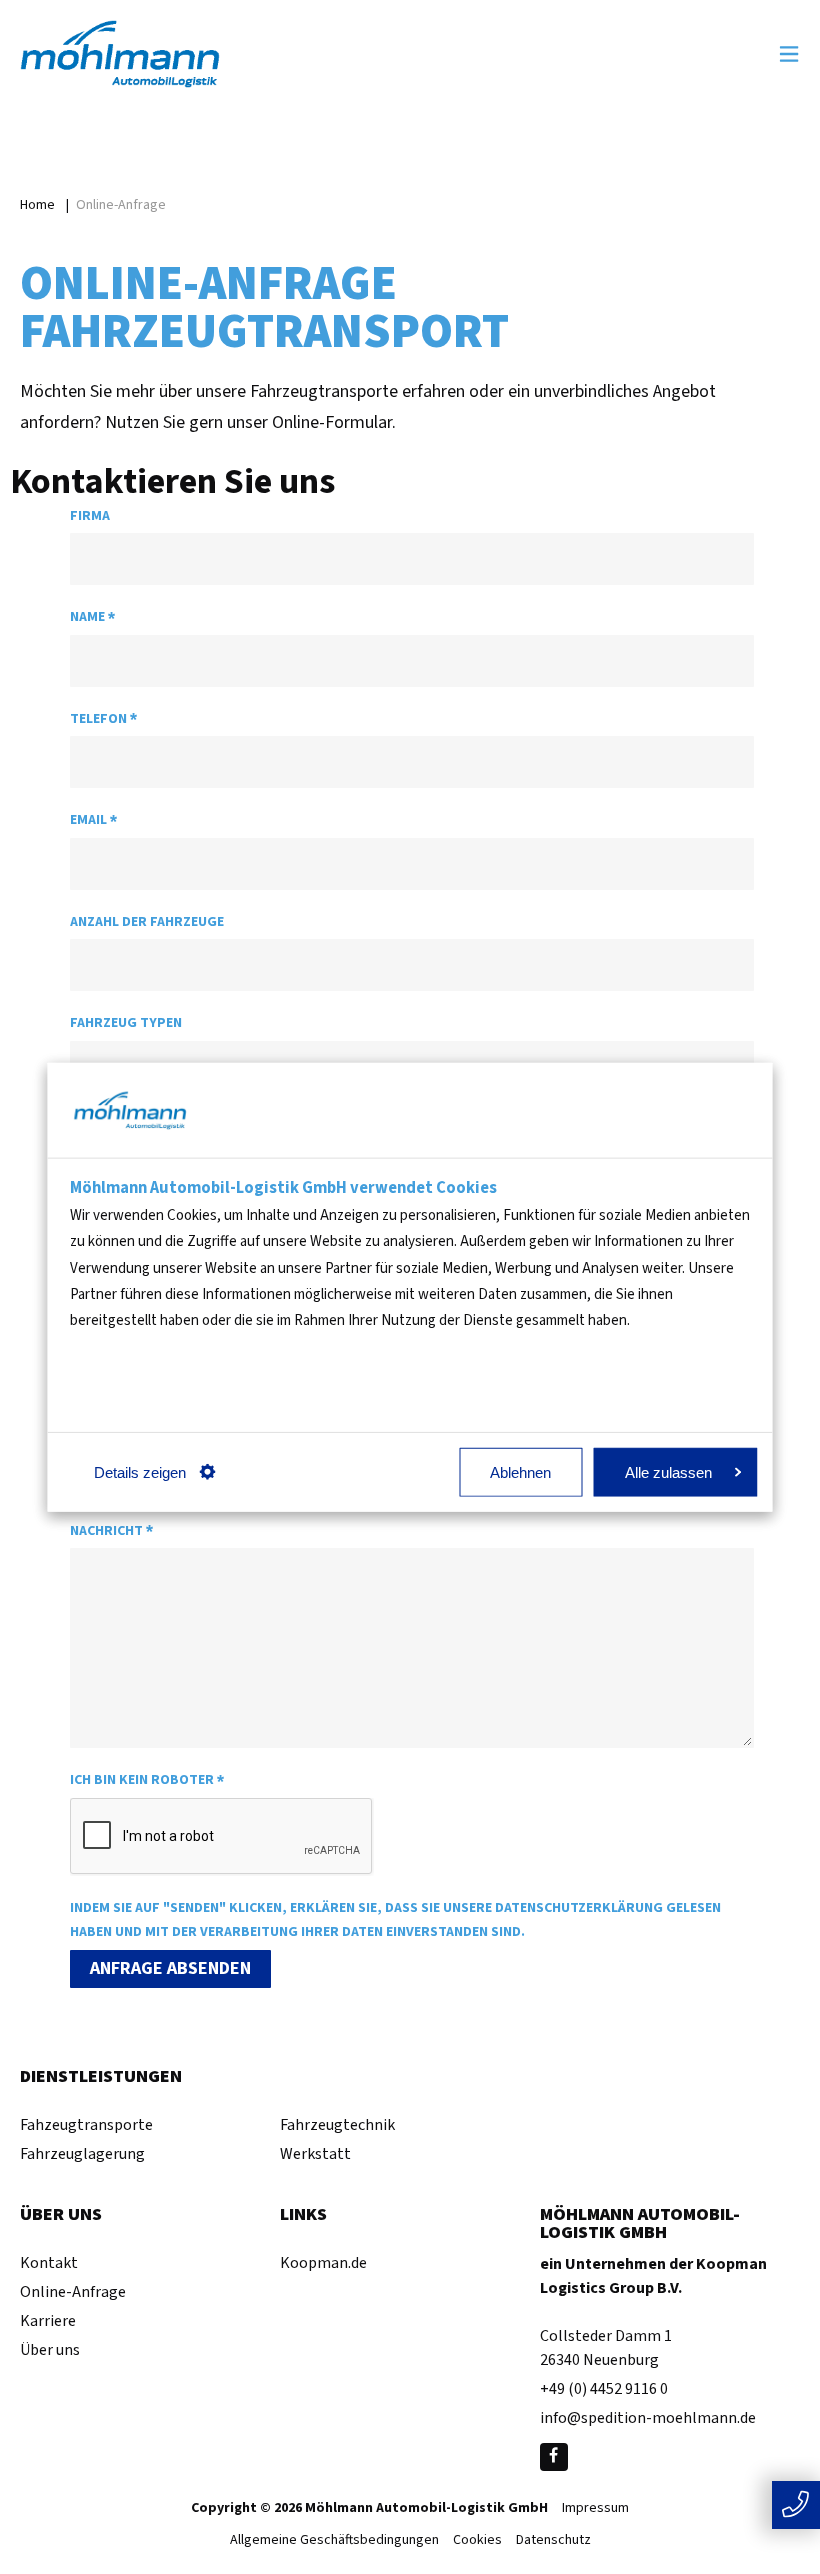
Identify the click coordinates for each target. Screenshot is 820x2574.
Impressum (595, 2509)
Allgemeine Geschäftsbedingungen (334, 2541)
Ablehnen (520, 1471)
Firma (90, 516)
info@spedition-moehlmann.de (648, 2418)
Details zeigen (140, 1471)
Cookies (477, 2541)
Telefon (103, 719)
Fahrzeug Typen (126, 1023)
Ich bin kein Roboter (147, 1780)
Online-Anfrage (73, 2292)
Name (92, 617)
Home (37, 205)
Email (93, 820)
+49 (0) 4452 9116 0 (604, 2389)
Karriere (48, 2321)
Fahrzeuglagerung (82, 2154)
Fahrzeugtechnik (337, 2125)
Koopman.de (323, 2263)
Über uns (50, 2350)
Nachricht (111, 1531)
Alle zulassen (668, 1471)
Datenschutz (553, 2541)
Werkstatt (315, 2154)
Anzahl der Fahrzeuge (147, 922)
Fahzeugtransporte (86, 2125)
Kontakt (49, 2263)
